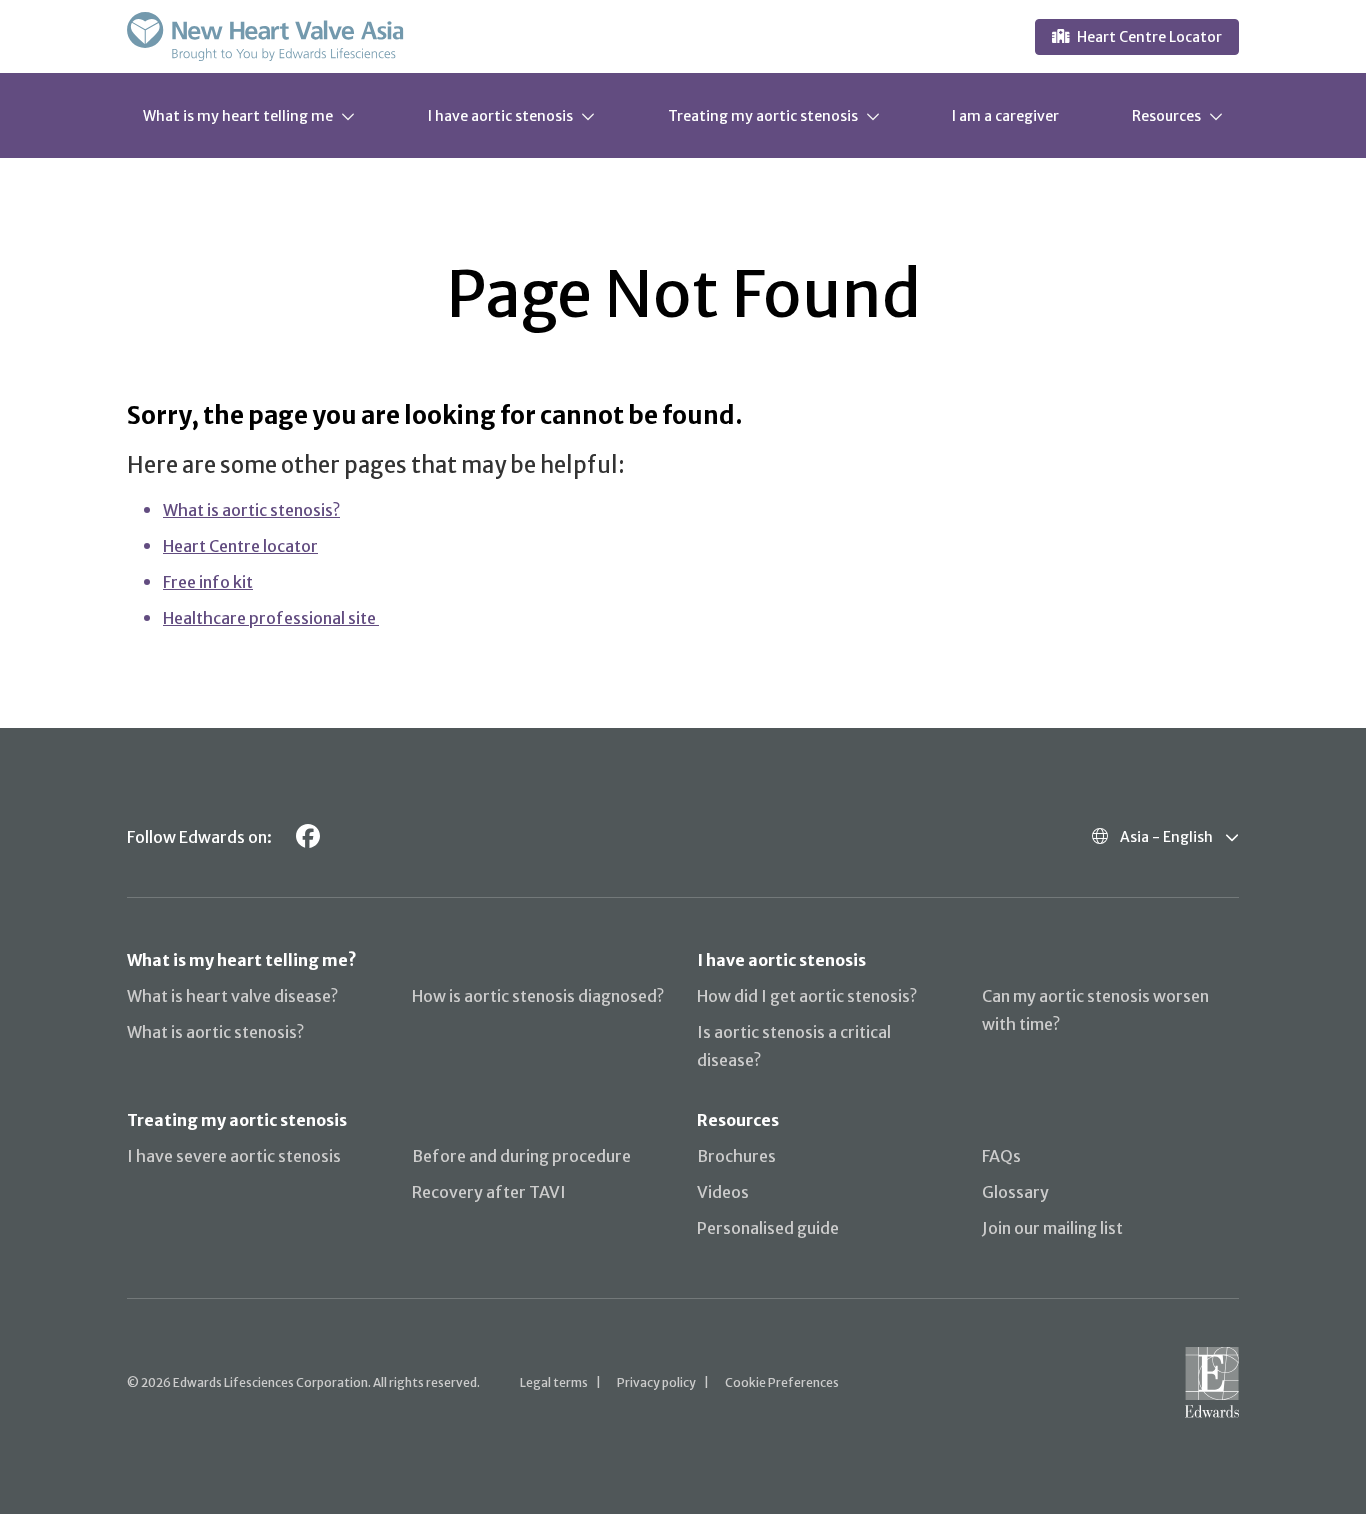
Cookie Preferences (782, 1382)
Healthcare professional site (271, 618)
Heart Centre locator (240, 546)
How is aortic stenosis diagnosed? (538, 996)
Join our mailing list (1052, 1228)
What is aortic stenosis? (251, 510)
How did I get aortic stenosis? (807, 996)
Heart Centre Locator (1149, 37)
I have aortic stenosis (500, 116)
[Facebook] (308, 836)
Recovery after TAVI (489, 1192)
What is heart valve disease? (232, 996)
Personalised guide (768, 1228)
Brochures (736, 1156)
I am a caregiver (1005, 116)
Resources (1166, 116)
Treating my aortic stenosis (763, 116)
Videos (723, 1192)
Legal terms (554, 1382)
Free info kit (208, 582)
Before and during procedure (521, 1156)
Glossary (1015, 1192)
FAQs (1001, 1156)
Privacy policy (656, 1382)
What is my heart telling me (238, 116)
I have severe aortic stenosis (234, 1156)
